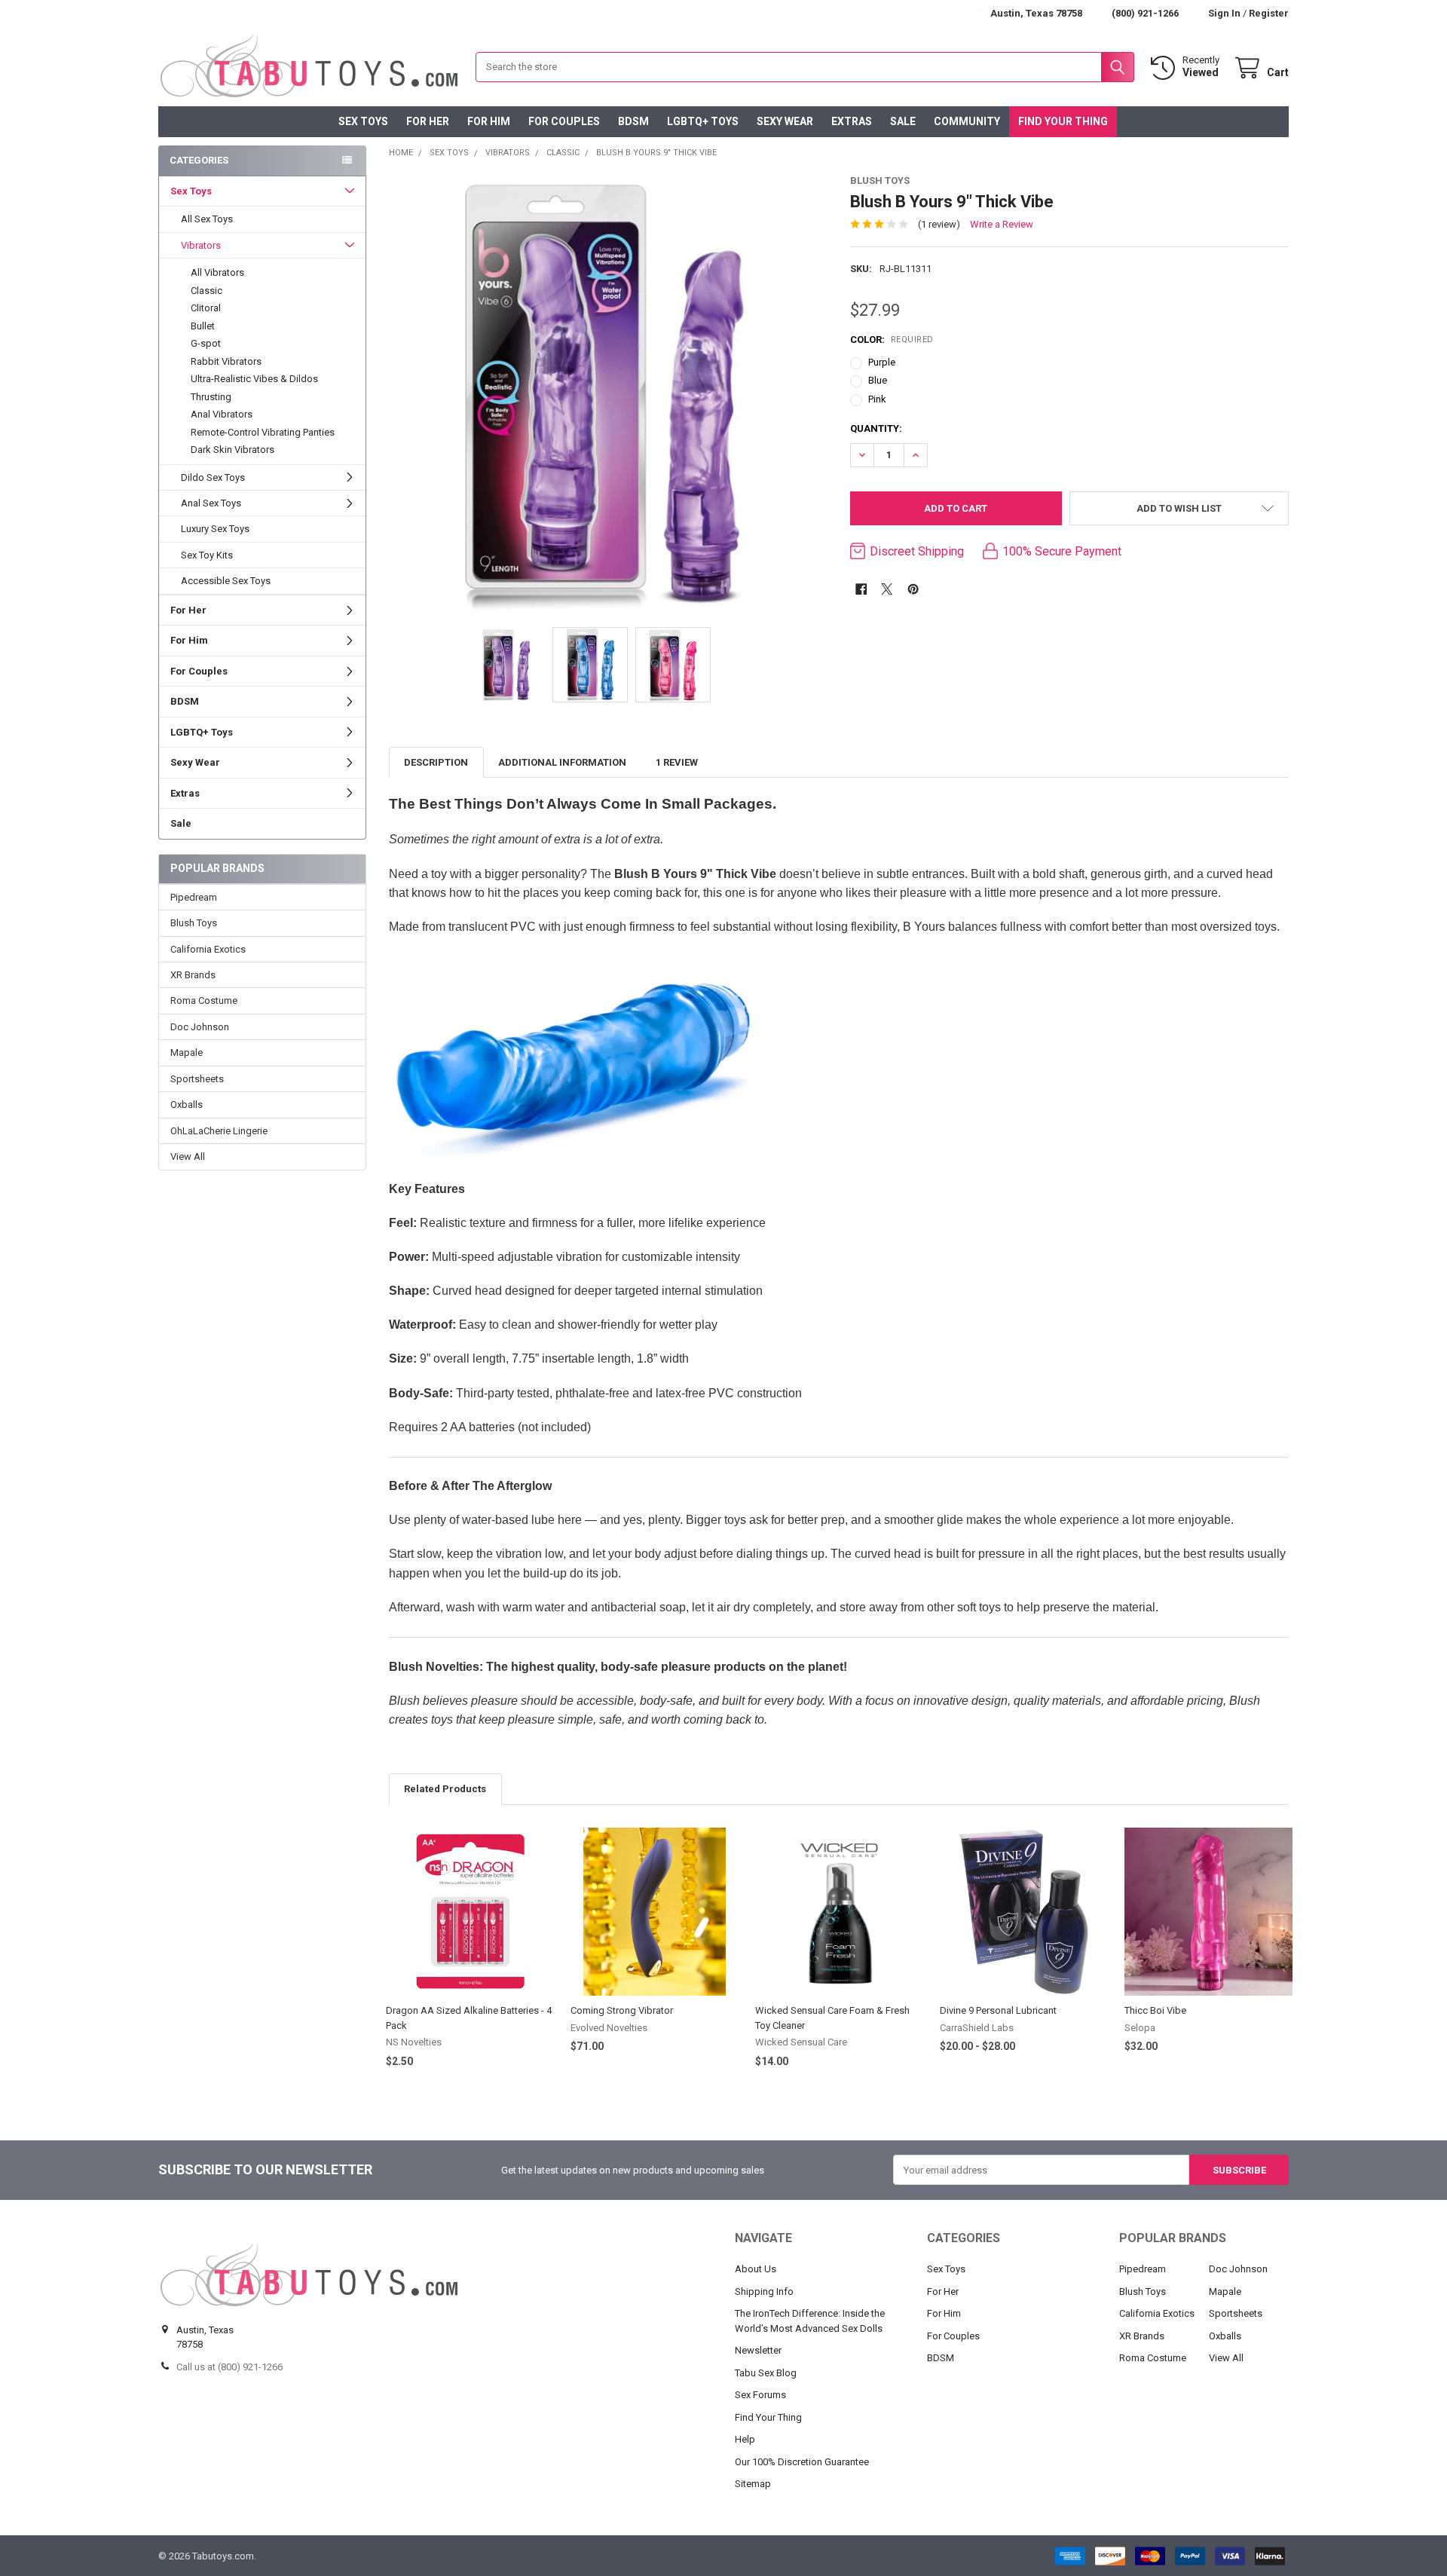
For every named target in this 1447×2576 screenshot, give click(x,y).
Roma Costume (204, 1000)
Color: (892, 340)
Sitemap (753, 2484)
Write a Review (1002, 224)
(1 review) (939, 224)
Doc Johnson (200, 1027)
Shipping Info (764, 2291)
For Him (489, 121)
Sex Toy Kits (207, 555)
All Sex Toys (207, 219)
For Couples (564, 121)
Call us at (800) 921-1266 (229, 2367)
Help (745, 2439)
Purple (882, 362)
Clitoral (206, 308)
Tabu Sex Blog (766, 2373)
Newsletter (758, 2350)
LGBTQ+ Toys (703, 121)
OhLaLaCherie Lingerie (219, 1131)
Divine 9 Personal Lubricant (998, 2010)
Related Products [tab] (445, 1789)
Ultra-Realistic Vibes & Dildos (254, 379)
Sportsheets (197, 1079)
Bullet (203, 326)
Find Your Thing (1063, 121)
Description (436, 762)
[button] (1179, 508)
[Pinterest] (913, 589)
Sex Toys (363, 121)
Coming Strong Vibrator (622, 2010)
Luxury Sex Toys (215, 529)
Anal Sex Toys (211, 503)
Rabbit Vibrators (226, 361)
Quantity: (876, 428)
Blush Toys (194, 923)
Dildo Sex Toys (213, 477)
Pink (877, 399)
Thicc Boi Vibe (1155, 2010)
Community (967, 121)
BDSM (633, 121)
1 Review (677, 762)
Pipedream (194, 897)
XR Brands (193, 975)
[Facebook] (861, 589)
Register (1269, 13)
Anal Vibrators (222, 414)
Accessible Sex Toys (226, 581)
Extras (852, 121)
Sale (903, 121)
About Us (756, 2269)
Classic (206, 291)
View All (188, 1156)
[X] (887, 589)
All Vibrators (217, 272)
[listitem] (609, 393)
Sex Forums (760, 2395)
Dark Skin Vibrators (232, 450)
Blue (878, 380)
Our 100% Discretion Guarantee (802, 2462)
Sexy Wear (785, 121)
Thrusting (211, 397)
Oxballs (187, 1104)
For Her (428, 121)
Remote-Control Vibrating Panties (263, 432)
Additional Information (562, 762)
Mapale (187, 1052)
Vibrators (201, 245)
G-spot (206, 343)
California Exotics (208, 949)
